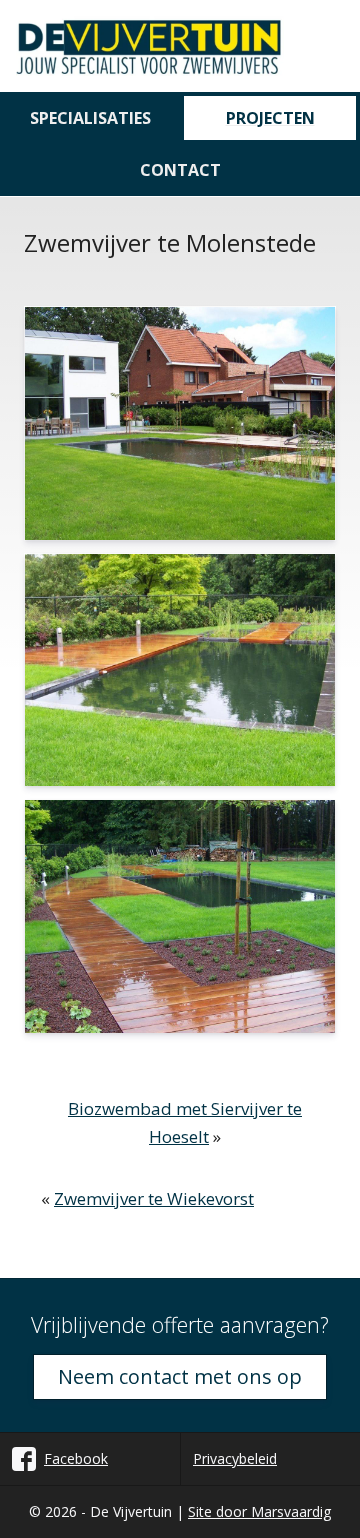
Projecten (270, 118)
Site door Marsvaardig (259, 1511)
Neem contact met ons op (180, 1376)
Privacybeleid (235, 1458)
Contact (180, 170)
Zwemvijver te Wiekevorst (154, 1198)
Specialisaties (90, 118)
